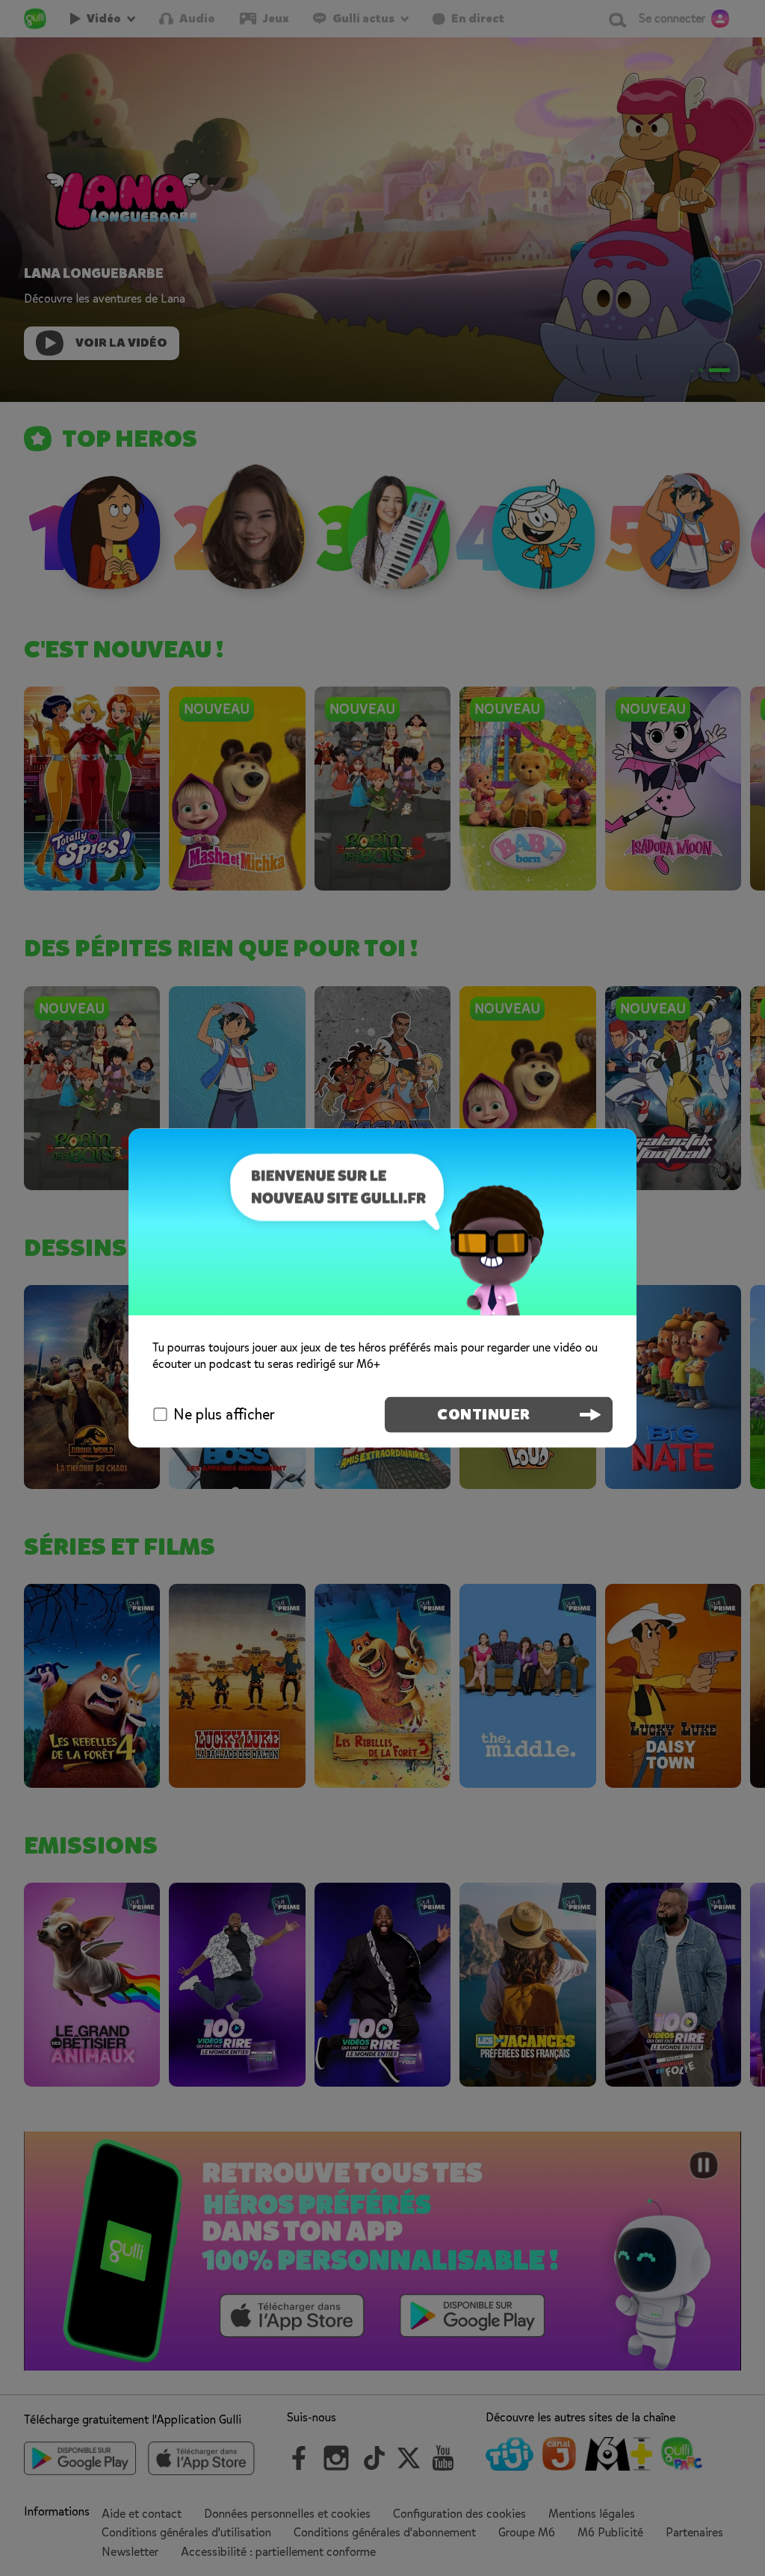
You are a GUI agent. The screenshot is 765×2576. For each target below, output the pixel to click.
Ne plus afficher (224, 1414)
